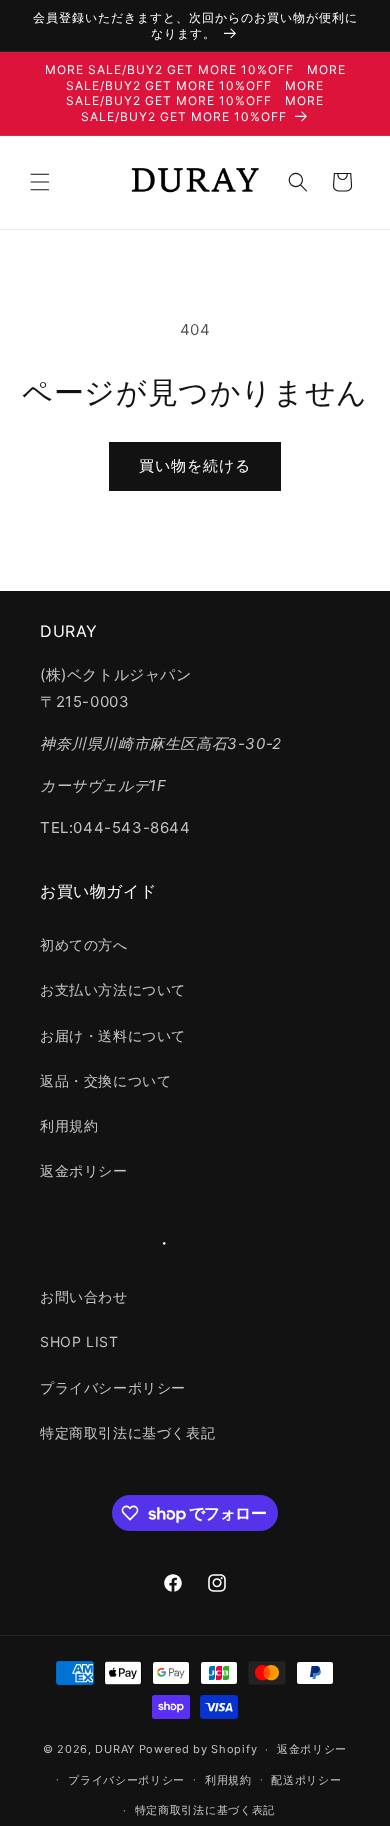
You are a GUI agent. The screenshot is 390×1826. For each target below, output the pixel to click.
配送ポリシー (306, 1780)
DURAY (115, 1749)
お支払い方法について (113, 989)
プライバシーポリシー (113, 1387)
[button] (40, 182)
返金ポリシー (84, 1170)
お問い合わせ (84, 1296)
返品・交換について (105, 1080)
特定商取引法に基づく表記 (127, 1432)
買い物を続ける (195, 465)
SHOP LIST (79, 1341)
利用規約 (69, 1125)
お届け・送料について (113, 1035)
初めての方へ (84, 944)
